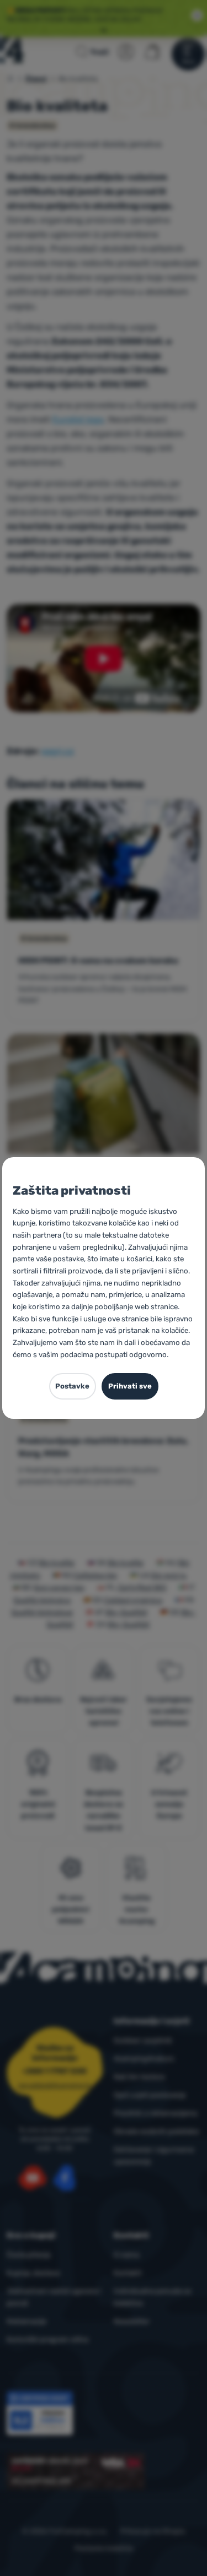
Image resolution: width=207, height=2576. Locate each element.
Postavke (72, 1386)
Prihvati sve (130, 1386)
